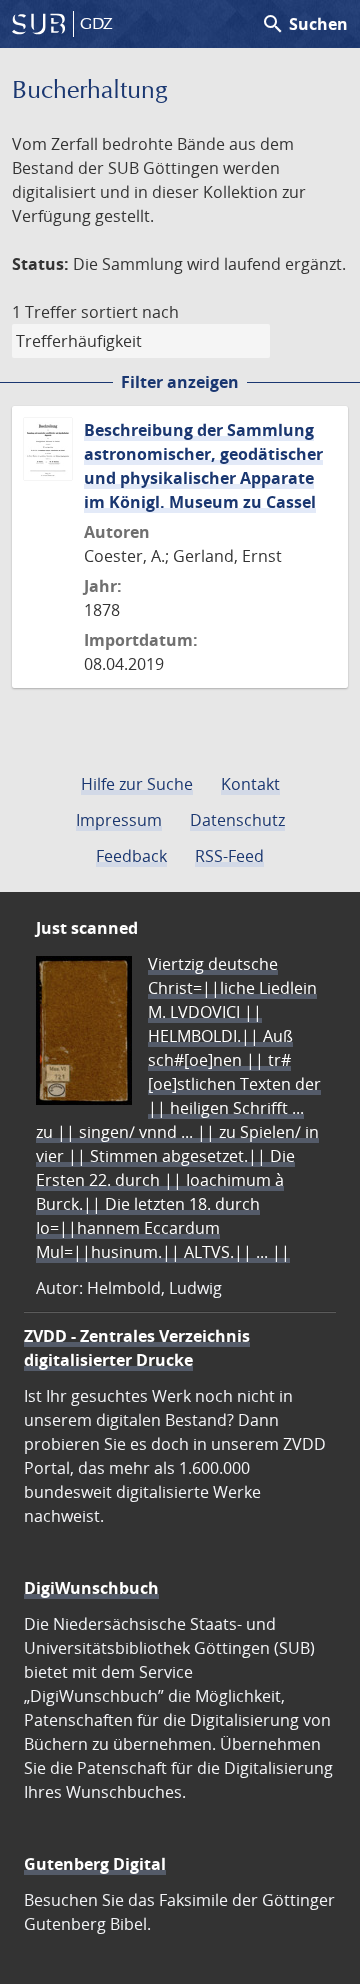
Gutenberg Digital (95, 1864)
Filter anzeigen (180, 382)
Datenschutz (237, 820)
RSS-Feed (229, 856)
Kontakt (250, 784)
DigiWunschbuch (91, 1588)
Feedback (131, 856)
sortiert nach (130, 312)
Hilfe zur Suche (137, 784)
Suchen (304, 24)
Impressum (119, 820)
